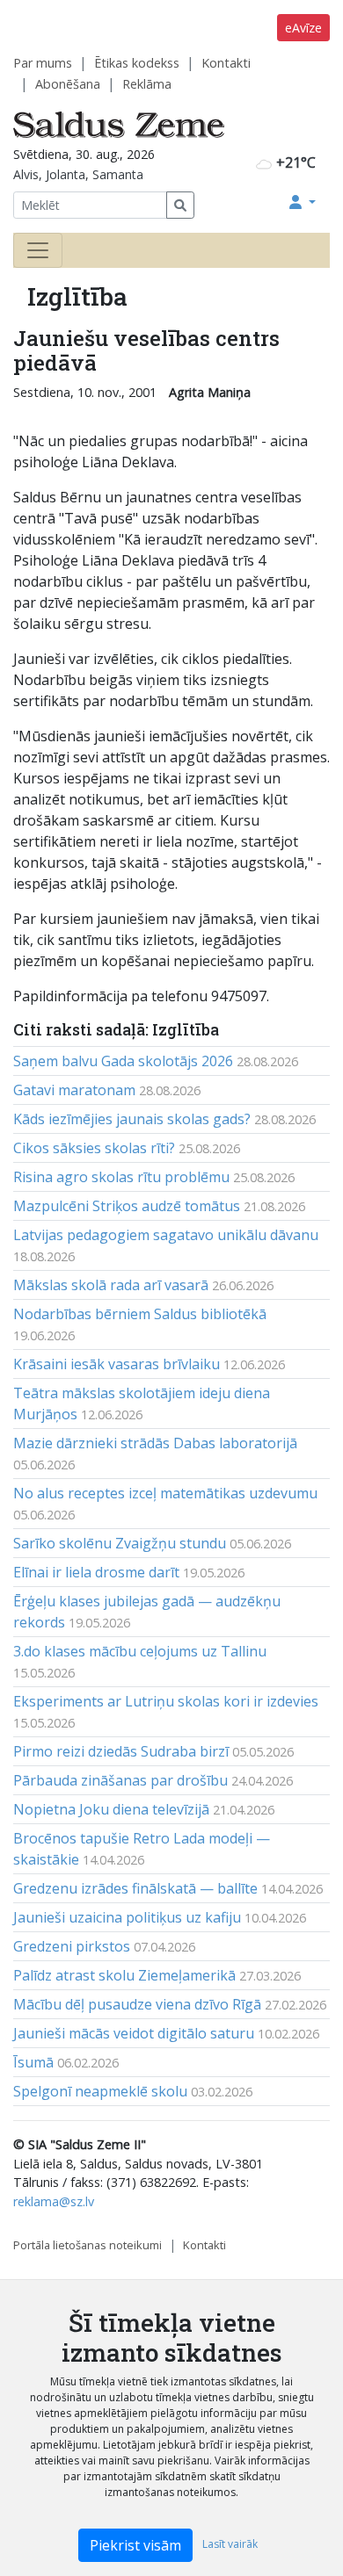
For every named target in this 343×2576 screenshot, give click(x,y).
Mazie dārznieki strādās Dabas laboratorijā (155, 1443)
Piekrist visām (135, 2545)
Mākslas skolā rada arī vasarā (111, 1285)
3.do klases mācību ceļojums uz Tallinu (140, 1651)
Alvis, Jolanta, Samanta (78, 174)
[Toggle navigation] (38, 250)
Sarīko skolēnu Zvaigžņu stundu (120, 1543)
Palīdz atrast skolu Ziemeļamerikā (124, 1975)
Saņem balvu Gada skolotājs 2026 (123, 1061)
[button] (303, 202)
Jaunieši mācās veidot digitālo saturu (134, 2033)
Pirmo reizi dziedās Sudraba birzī (121, 1751)
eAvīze (303, 28)
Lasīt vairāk (230, 2544)
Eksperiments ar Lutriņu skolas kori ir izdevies (166, 1701)
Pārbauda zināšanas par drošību (120, 1780)
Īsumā (33, 2062)
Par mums (43, 63)
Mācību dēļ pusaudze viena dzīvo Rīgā (137, 2004)
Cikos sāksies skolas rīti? (94, 1148)
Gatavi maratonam (74, 1090)
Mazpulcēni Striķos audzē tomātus (127, 1206)
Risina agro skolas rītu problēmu (121, 1177)
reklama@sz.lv (54, 2201)
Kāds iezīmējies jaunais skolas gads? (132, 1119)
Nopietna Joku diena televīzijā (111, 1809)
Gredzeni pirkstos (72, 1946)
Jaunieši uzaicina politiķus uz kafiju (127, 1917)
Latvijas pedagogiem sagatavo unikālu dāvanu (166, 1235)
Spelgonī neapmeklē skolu (100, 2091)
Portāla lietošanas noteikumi (88, 2245)
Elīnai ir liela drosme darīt (96, 1572)
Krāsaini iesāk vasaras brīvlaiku (117, 1364)
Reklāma (147, 84)
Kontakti (226, 63)
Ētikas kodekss (137, 63)
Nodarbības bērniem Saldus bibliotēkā (140, 1314)
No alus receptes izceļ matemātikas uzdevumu (165, 1493)
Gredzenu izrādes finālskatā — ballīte (135, 1888)
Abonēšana (68, 84)
